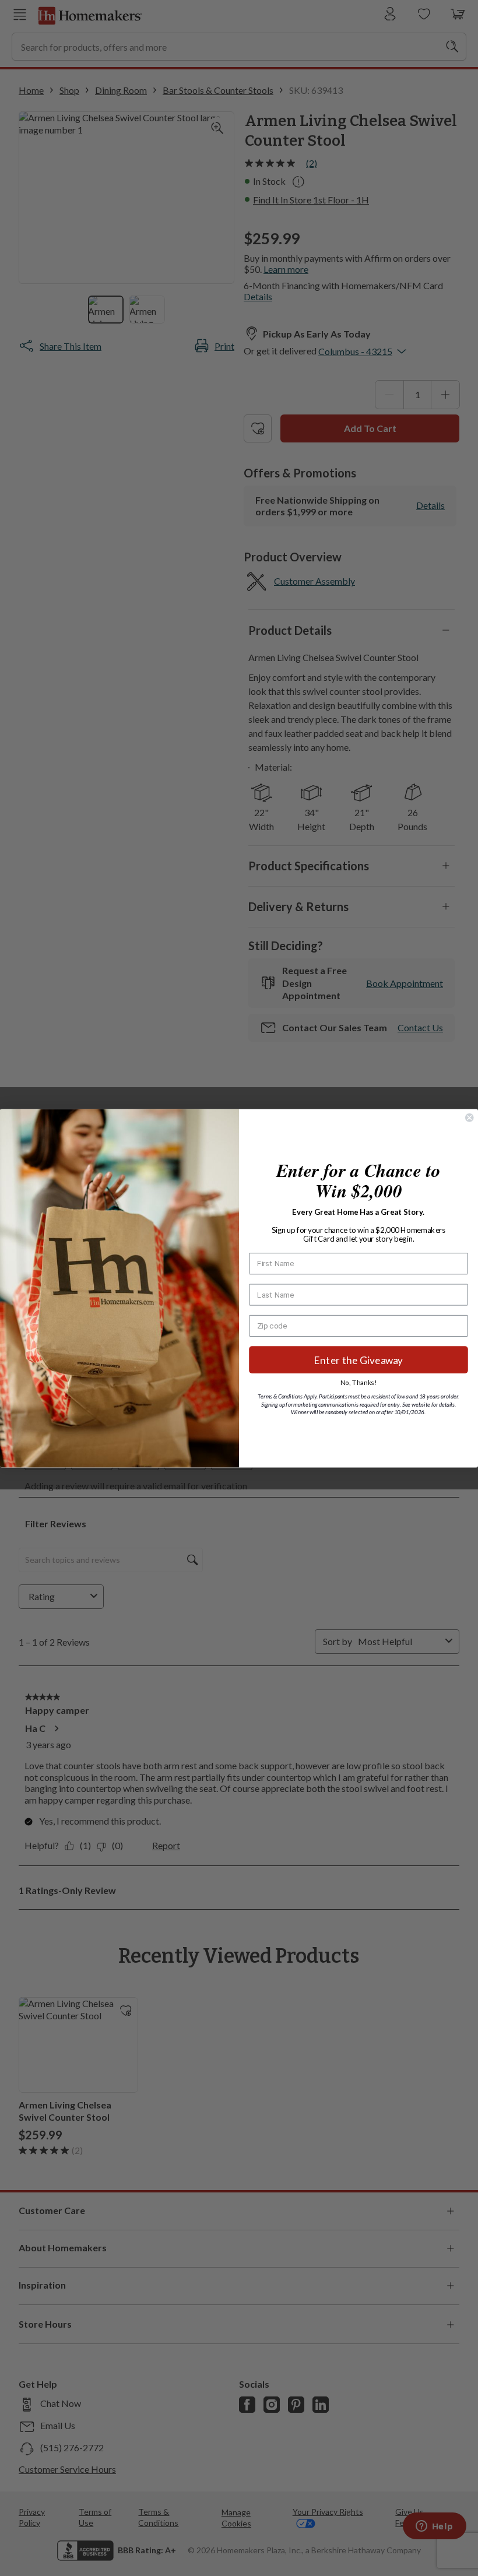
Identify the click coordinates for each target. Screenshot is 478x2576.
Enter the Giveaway (359, 1360)
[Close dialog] (469, 1117)
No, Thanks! (358, 1382)
